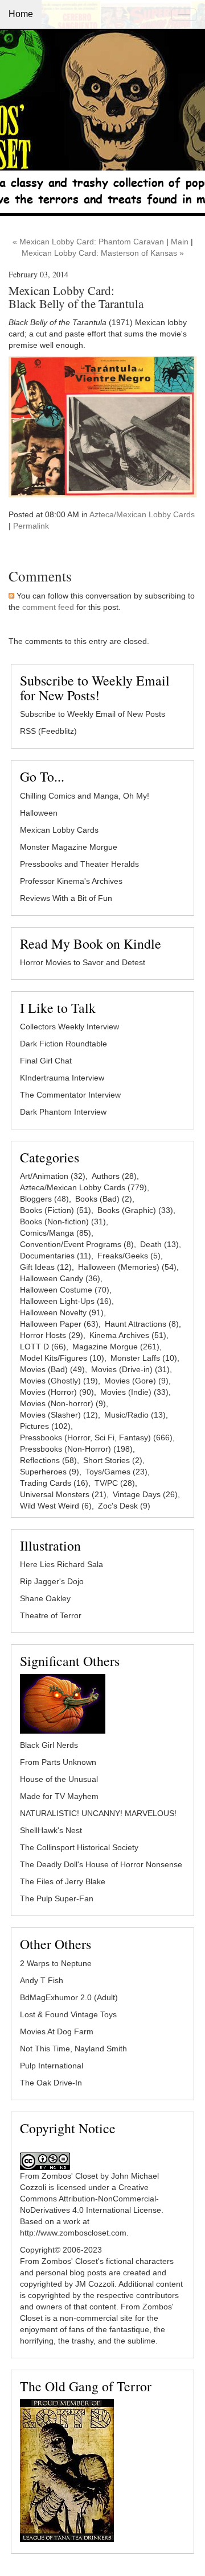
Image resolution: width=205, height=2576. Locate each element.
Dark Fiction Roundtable (63, 1044)
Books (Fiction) (56, 1210)
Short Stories (113, 1460)
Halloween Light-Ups (66, 1301)
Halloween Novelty (62, 1312)
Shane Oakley (45, 1598)
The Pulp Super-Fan (57, 1898)
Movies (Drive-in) (130, 1369)
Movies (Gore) (136, 1381)
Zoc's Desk (124, 1506)
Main (180, 242)
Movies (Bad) (52, 1369)
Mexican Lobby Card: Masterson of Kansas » (103, 253)
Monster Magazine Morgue (69, 847)
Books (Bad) (104, 1199)
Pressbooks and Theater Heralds (79, 864)
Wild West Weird (56, 1506)
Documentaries (56, 1256)
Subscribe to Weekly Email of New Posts (93, 714)
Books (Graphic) (135, 1210)
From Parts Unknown (58, 1762)
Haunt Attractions (142, 1324)
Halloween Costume (65, 1290)
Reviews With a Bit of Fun (66, 898)
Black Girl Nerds (49, 1745)
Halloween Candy (60, 1278)
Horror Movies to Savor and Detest (83, 962)
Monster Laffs (144, 1358)
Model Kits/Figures (62, 1358)
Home (21, 14)
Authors (114, 1176)
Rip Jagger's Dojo (52, 1581)
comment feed (48, 607)
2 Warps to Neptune (56, 1963)
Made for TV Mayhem (59, 1796)
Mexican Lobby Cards (59, 830)
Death (159, 1244)
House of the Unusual (59, 1779)
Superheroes (50, 1472)
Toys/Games (116, 1472)
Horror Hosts (52, 1335)
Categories (50, 1157)
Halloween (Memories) (127, 1267)
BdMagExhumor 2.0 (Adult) (69, 1997)
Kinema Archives (128, 1335)
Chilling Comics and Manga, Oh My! (85, 796)
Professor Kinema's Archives (71, 881)
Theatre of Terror (51, 1615)
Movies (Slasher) (59, 1415)
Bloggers (44, 1199)
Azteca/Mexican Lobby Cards (142, 514)
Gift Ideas (46, 1267)
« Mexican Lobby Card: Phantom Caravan (88, 242)
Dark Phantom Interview (63, 1112)
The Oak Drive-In (51, 2083)
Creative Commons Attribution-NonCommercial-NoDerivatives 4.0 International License (91, 2199)
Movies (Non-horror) (63, 1403)
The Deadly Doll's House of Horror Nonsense (101, 1864)
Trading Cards (54, 1483)
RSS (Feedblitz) (48, 731)
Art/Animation (53, 1176)
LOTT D (43, 1347)
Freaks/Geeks (129, 1256)
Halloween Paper (59, 1324)
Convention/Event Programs (77, 1244)
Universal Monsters (63, 1494)
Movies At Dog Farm (57, 2031)
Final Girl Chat (46, 1061)
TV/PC (115, 1483)
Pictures (45, 1426)
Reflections (48, 1460)
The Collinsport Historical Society (79, 1847)
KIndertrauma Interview (62, 1078)
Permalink (31, 526)
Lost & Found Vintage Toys (68, 2014)
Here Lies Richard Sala (61, 1564)
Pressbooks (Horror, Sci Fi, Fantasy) (96, 1437)
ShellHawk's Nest (51, 1830)
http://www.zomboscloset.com (73, 2233)
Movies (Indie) (134, 1392)
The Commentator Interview (70, 1095)
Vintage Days (145, 1494)
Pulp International (52, 2066)
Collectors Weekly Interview (69, 1027)
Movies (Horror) (57, 1392)
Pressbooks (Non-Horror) (76, 1449)
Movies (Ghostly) (59, 1381)
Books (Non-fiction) (63, 1221)
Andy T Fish (42, 1980)
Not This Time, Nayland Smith (73, 2049)
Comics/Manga (56, 1233)
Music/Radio (135, 1415)
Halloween (39, 813)
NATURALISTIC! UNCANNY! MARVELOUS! (98, 1813)
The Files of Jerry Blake (63, 1881)
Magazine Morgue (116, 1347)
